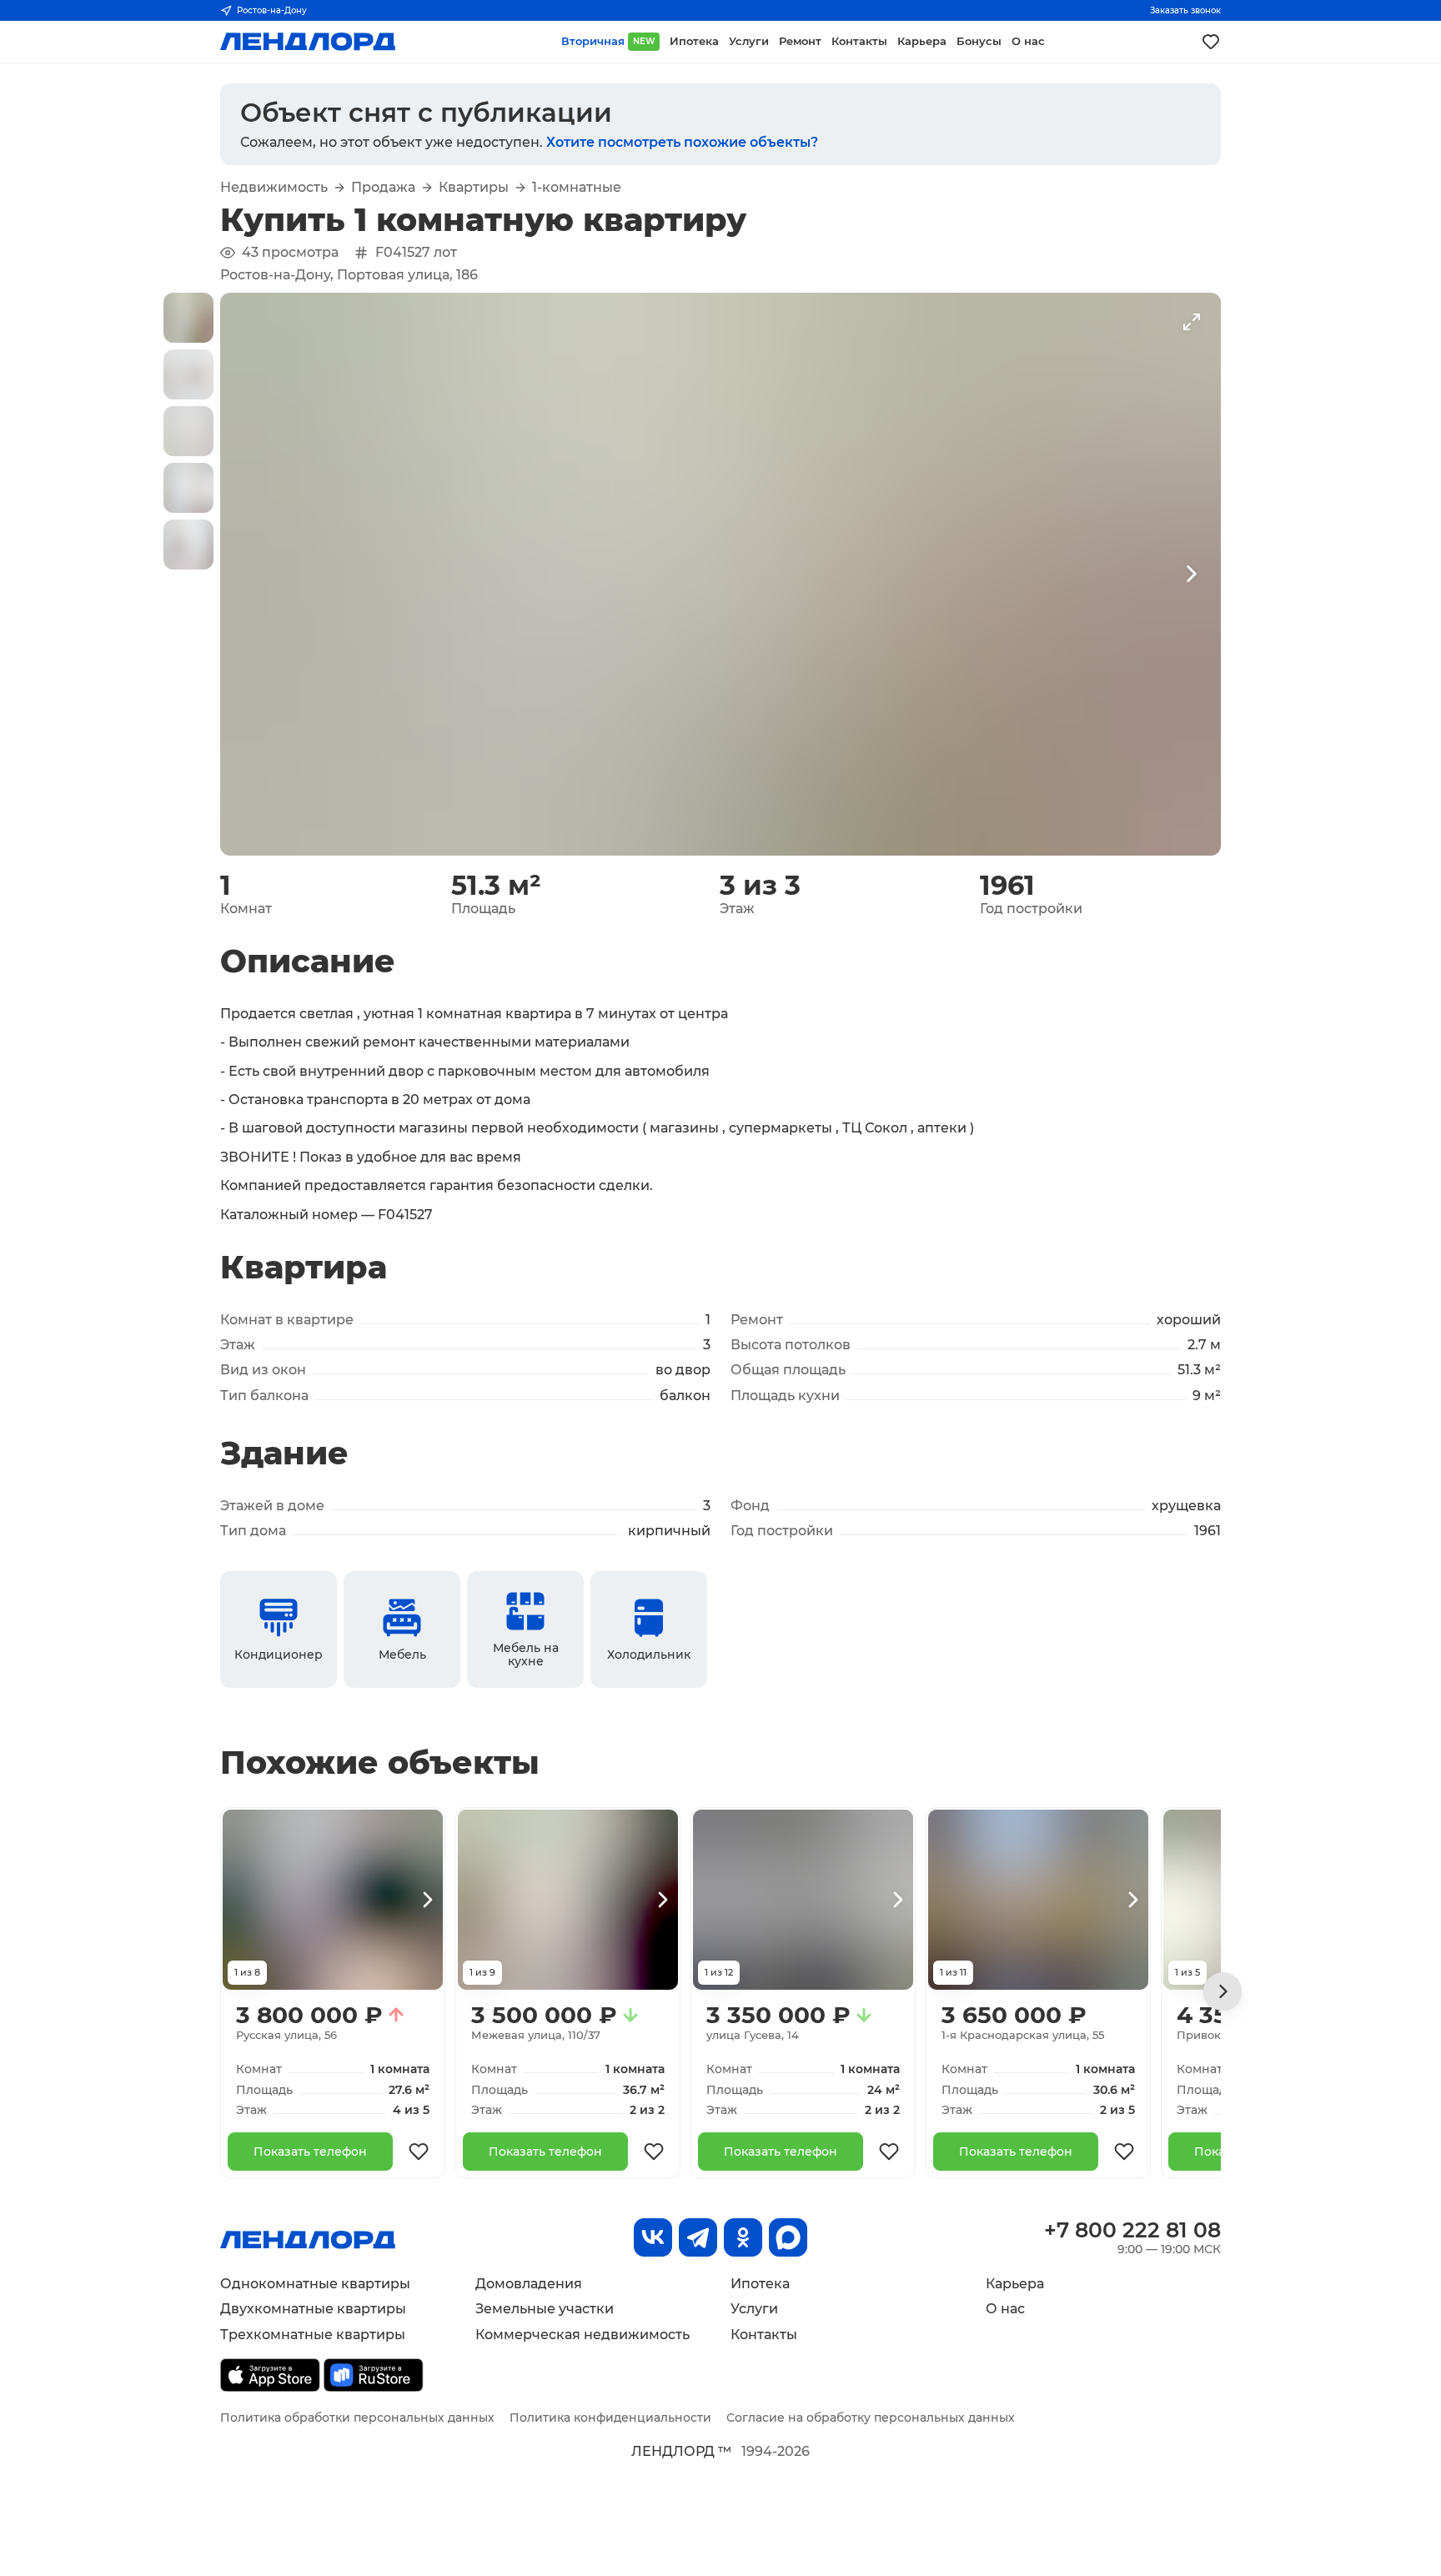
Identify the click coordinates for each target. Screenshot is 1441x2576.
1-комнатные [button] (577, 188)
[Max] (788, 2237)
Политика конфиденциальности (610, 2418)
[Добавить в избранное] (419, 2152)
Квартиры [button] (474, 188)
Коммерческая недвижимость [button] (582, 2335)
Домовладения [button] (529, 2284)
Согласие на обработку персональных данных (871, 2418)
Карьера (1015, 2284)
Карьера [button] (922, 41)
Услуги (754, 2309)
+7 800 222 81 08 (1132, 2230)
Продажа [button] (383, 188)
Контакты (764, 2335)
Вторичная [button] (608, 41)
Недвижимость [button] (274, 188)
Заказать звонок (1185, 10)
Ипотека (760, 2284)
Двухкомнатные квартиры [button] (313, 2309)
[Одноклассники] (743, 2237)
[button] (188, 318)
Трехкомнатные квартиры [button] (313, 2335)
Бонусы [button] (979, 41)
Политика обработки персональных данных (357, 2418)
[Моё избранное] (1211, 42)
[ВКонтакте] (653, 2237)
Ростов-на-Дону (272, 10)
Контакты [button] (859, 41)
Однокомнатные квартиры (315, 2284)
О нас (1005, 2309)
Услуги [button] (749, 41)
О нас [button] (1028, 41)
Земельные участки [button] (545, 2309)
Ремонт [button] (800, 41)
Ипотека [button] (694, 41)
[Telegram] (698, 2237)
